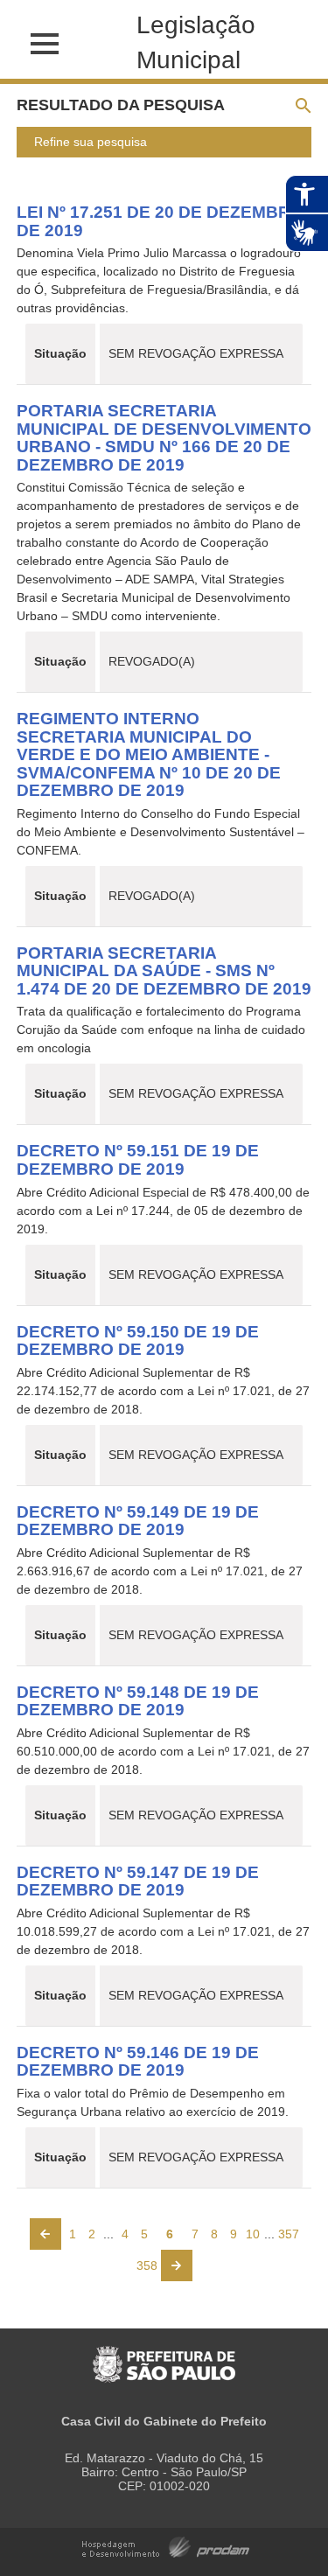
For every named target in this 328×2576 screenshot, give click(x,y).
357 (289, 2234)
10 (253, 2234)
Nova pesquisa (309, 106)
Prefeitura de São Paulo (164, 2355)
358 (147, 2265)
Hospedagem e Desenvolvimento (166, 2546)
